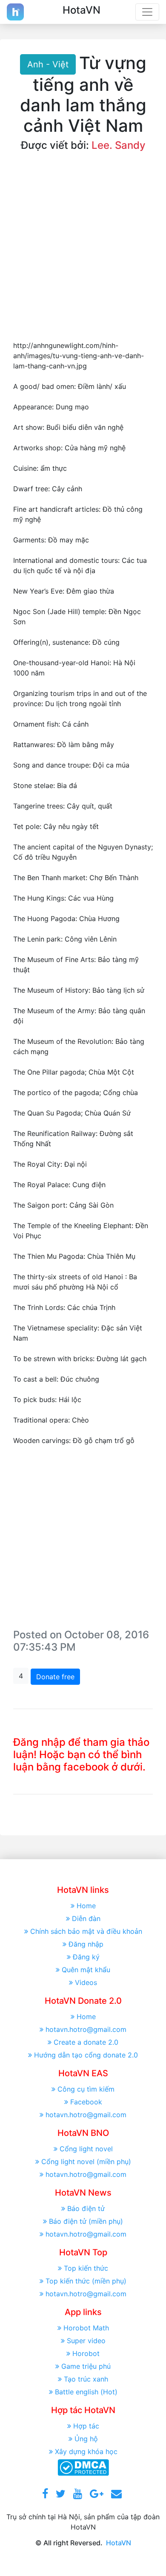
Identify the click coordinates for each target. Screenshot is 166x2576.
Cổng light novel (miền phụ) (86, 2162)
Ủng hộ (86, 2439)
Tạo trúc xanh (86, 2379)
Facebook (86, 2102)
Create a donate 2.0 (86, 2042)
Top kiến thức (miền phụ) (86, 2281)
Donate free (55, 1677)
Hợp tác (86, 2426)
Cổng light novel (86, 2149)
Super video (86, 2341)
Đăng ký (86, 1957)
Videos (86, 1982)
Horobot (86, 2353)
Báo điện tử (86, 2208)
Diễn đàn (86, 1918)
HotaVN (119, 2543)
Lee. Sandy (119, 145)
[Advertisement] (83, 253)
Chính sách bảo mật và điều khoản (86, 1931)
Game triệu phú (86, 2366)
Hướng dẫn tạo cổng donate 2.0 (86, 2055)
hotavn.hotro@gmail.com (86, 2029)
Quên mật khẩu (86, 1970)
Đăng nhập (86, 1944)
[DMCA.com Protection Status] (83, 2467)
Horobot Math (86, 2328)
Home (86, 1906)
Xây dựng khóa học (86, 2451)
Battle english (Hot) (86, 2392)
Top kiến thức (86, 2268)
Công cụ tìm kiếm (86, 2089)
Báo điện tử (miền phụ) (86, 2221)
